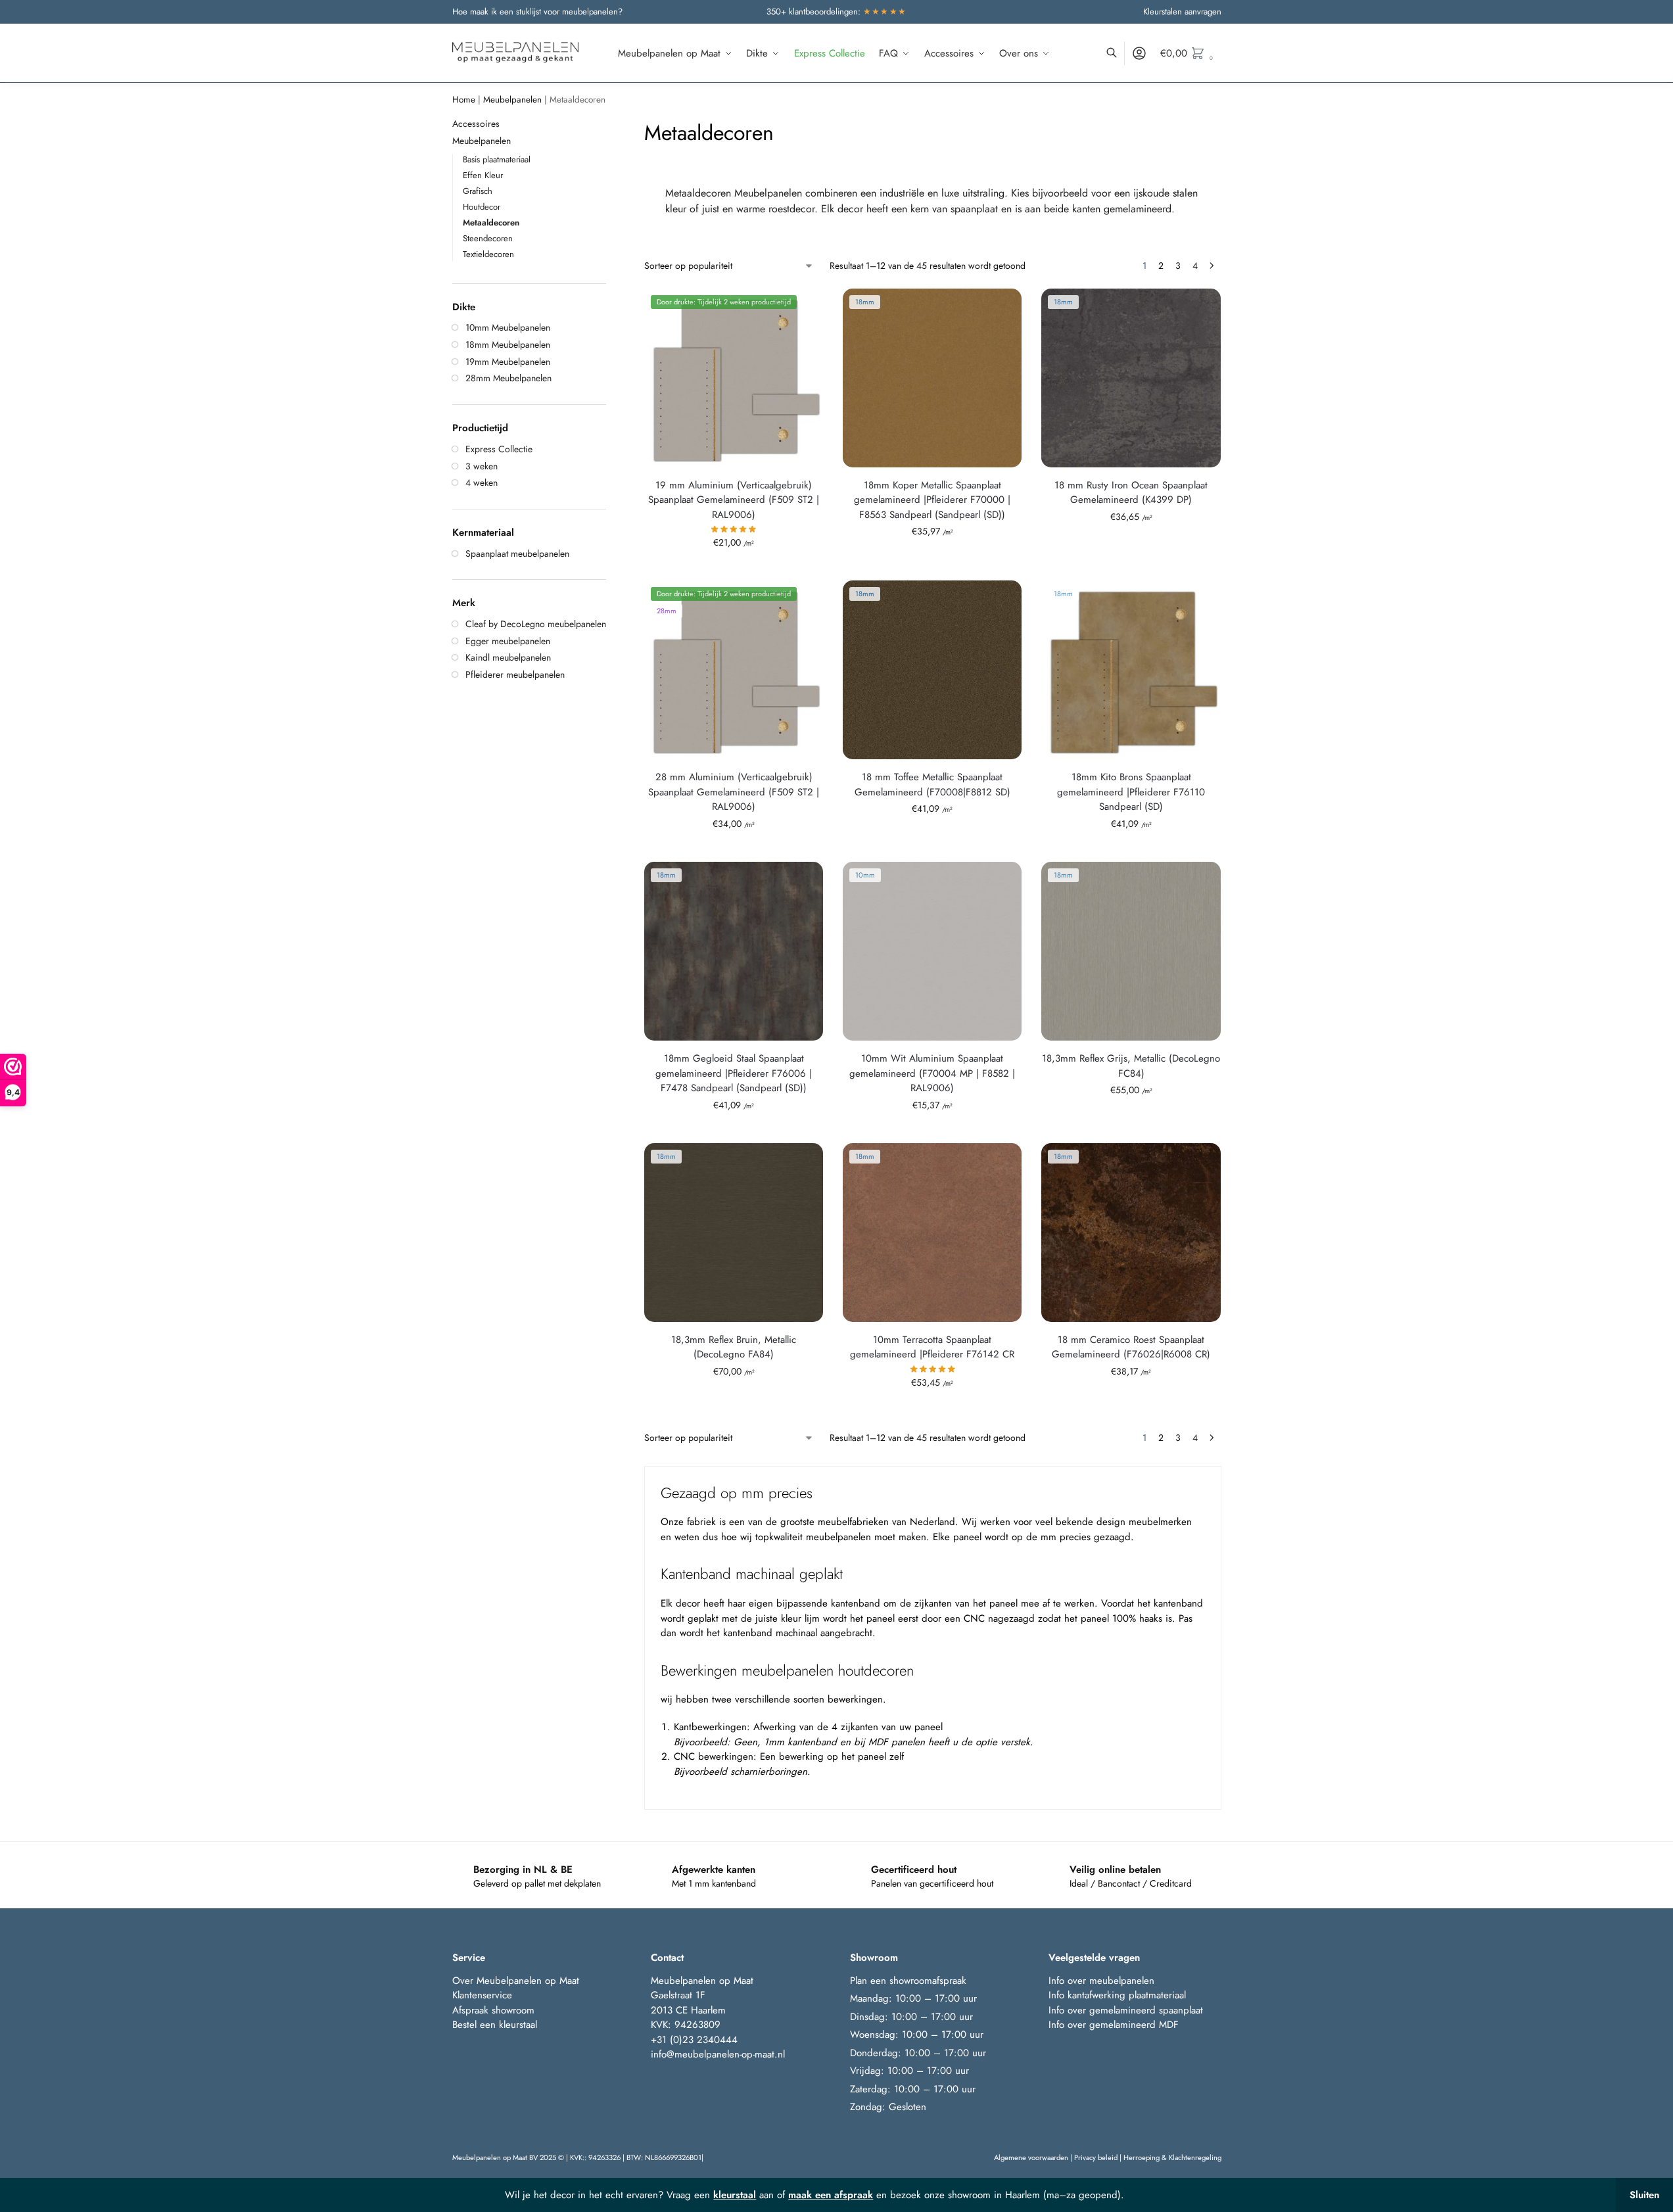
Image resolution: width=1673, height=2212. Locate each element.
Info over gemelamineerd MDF (1114, 2025)
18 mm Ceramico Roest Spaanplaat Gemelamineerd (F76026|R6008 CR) (1131, 1347)
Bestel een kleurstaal (496, 2025)
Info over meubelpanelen (1101, 1981)
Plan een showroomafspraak (908, 1981)
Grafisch (478, 191)
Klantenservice (482, 1995)
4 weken (482, 482)
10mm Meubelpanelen (508, 327)
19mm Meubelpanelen (508, 362)
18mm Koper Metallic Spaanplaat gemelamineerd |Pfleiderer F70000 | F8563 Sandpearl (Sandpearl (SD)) (932, 500)
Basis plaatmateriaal (497, 159)
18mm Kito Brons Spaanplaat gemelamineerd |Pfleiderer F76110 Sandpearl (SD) (1131, 792)
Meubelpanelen (512, 100)
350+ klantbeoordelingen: (837, 12)
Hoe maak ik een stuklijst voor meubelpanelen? (537, 12)
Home (464, 100)
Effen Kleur (483, 175)
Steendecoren (488, 238)
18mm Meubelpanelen (508, 344)
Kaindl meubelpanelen (508, 657)
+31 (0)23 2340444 (694, 2040)
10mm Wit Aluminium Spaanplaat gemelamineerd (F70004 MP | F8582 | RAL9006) (932, 1073)
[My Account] (1139, 53)
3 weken (482, 466)
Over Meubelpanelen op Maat (516, 1981)
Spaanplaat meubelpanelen (517, 553)
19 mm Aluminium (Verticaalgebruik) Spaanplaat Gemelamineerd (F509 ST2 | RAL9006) (734, 500)
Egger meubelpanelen (508, 641)
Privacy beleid (1096, 2157)
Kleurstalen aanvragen (1182, 12)
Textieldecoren (488, 254)
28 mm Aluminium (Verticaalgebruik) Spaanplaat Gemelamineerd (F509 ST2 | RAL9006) (734, 792)
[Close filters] (610, 125)
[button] (1191, 53)
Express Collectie (499, 449)
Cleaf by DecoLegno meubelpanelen (536, 624)
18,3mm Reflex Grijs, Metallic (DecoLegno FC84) (1131, 1066)
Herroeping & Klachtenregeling (1172, 2157)
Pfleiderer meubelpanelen (515, 674)
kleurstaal (735, 2195)
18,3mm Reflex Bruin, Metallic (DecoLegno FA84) (734, 1347)
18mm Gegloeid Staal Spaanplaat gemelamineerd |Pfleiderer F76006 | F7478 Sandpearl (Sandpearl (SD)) (734, 1073)
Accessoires (476, 124)
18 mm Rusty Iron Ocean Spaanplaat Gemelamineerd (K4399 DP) (1131, 493)
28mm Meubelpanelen (508, 378)
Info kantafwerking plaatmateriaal (1117, 1995)
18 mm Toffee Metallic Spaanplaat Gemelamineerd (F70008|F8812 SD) (932, 785)
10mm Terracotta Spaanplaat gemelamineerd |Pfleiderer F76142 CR (932, 1347)
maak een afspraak (831, 2195)
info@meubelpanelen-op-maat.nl (718, 2054)
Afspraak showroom (493, 2010)
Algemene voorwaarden (1031, 2157)
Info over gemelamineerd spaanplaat (1126, 2010)
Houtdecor (482, 207)
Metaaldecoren (491, 223)
